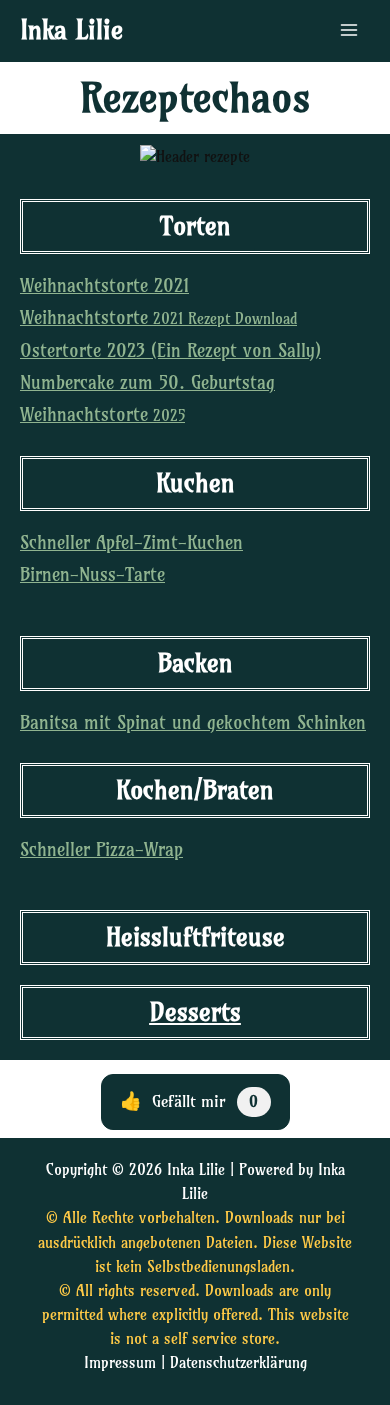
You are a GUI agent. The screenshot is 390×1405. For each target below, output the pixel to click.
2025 (102, 416)
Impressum (120, 1363)
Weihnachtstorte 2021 (104, 285)
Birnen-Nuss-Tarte (92, 574)
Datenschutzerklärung (238, 1363)
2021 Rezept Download (158, 319)
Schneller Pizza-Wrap (101, 849)
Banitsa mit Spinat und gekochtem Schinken (193, 722)
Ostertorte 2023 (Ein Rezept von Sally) (170, 350)
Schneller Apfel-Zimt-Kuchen (131, 542)
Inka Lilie (71, 30)
